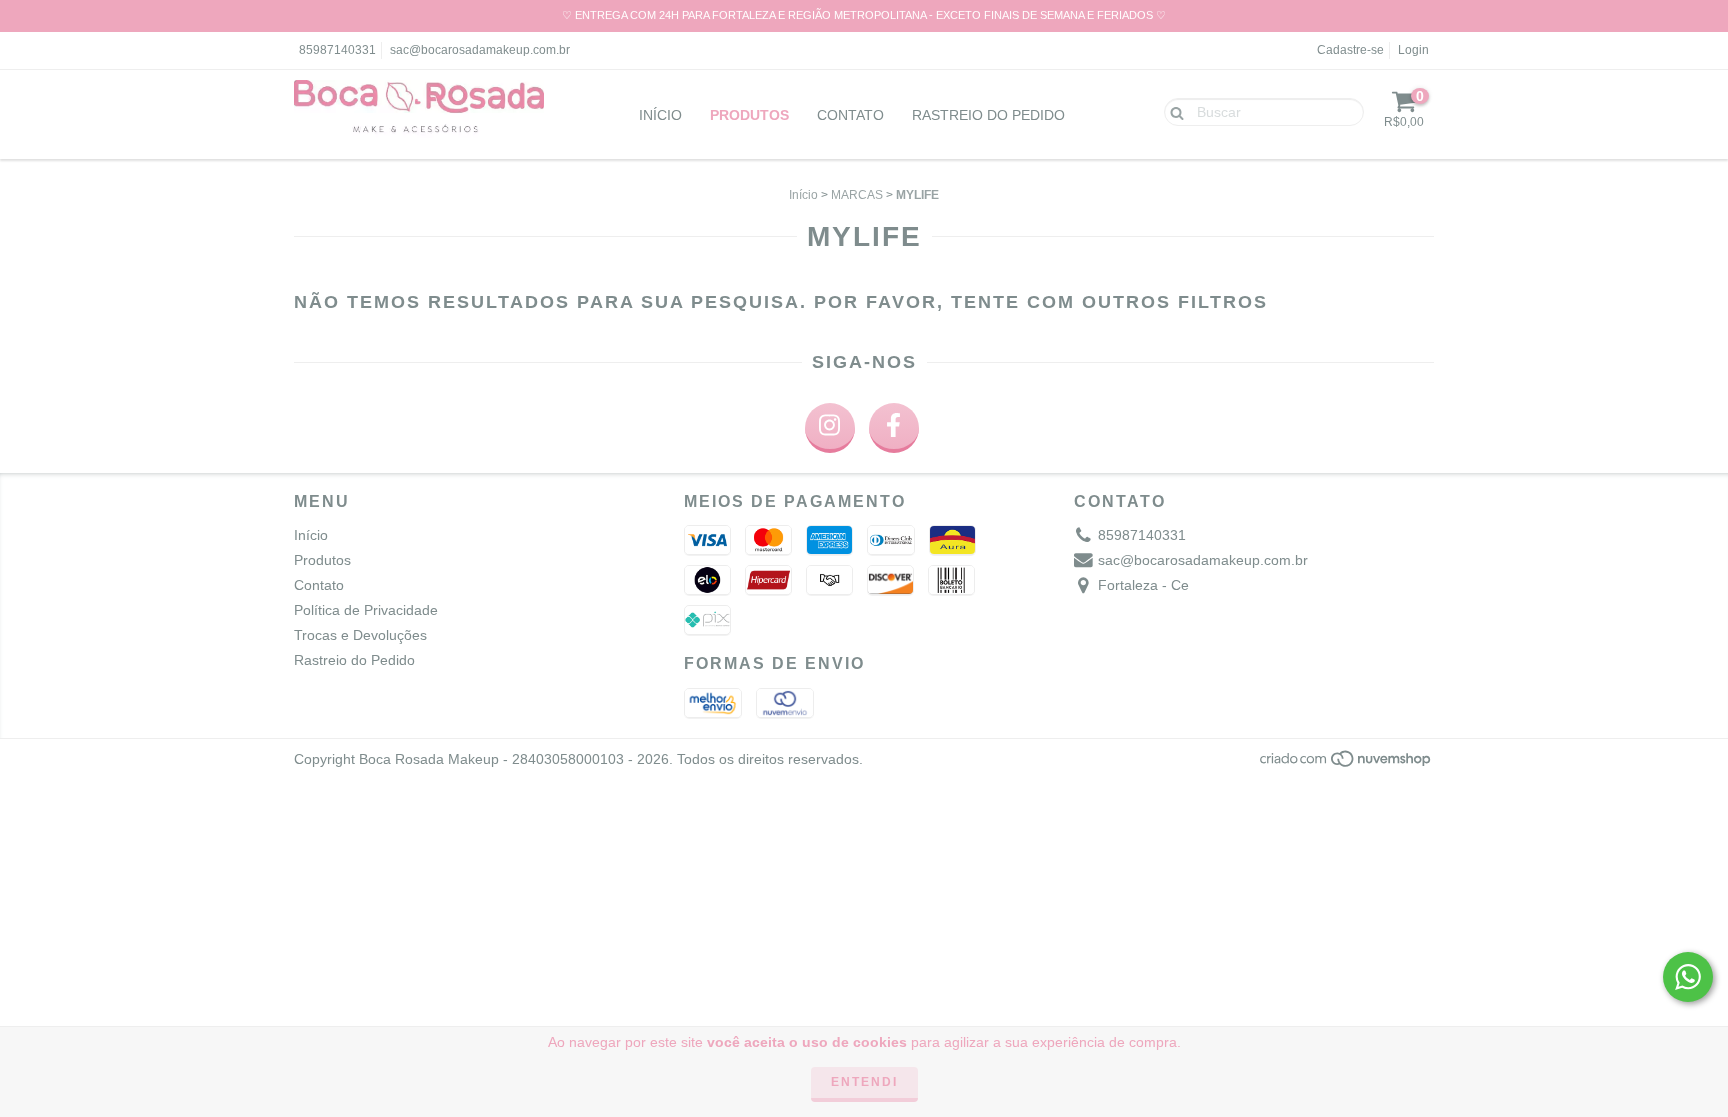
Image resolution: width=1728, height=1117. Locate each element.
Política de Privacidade (366, 610)
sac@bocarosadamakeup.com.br (480, 50)
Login (1413, 50)
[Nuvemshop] (1346, 764)
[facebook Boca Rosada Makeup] (894, 428)
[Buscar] (1172, 111)
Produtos (749, 115)
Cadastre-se (1350, 50)
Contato (850, 115)
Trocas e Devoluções (360, 635)
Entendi (864, 1082)
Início (660, 115)
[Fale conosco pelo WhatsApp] (1688, 977)
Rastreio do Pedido (988, 115)
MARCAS (857, 195)
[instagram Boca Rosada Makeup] (830, 428)
